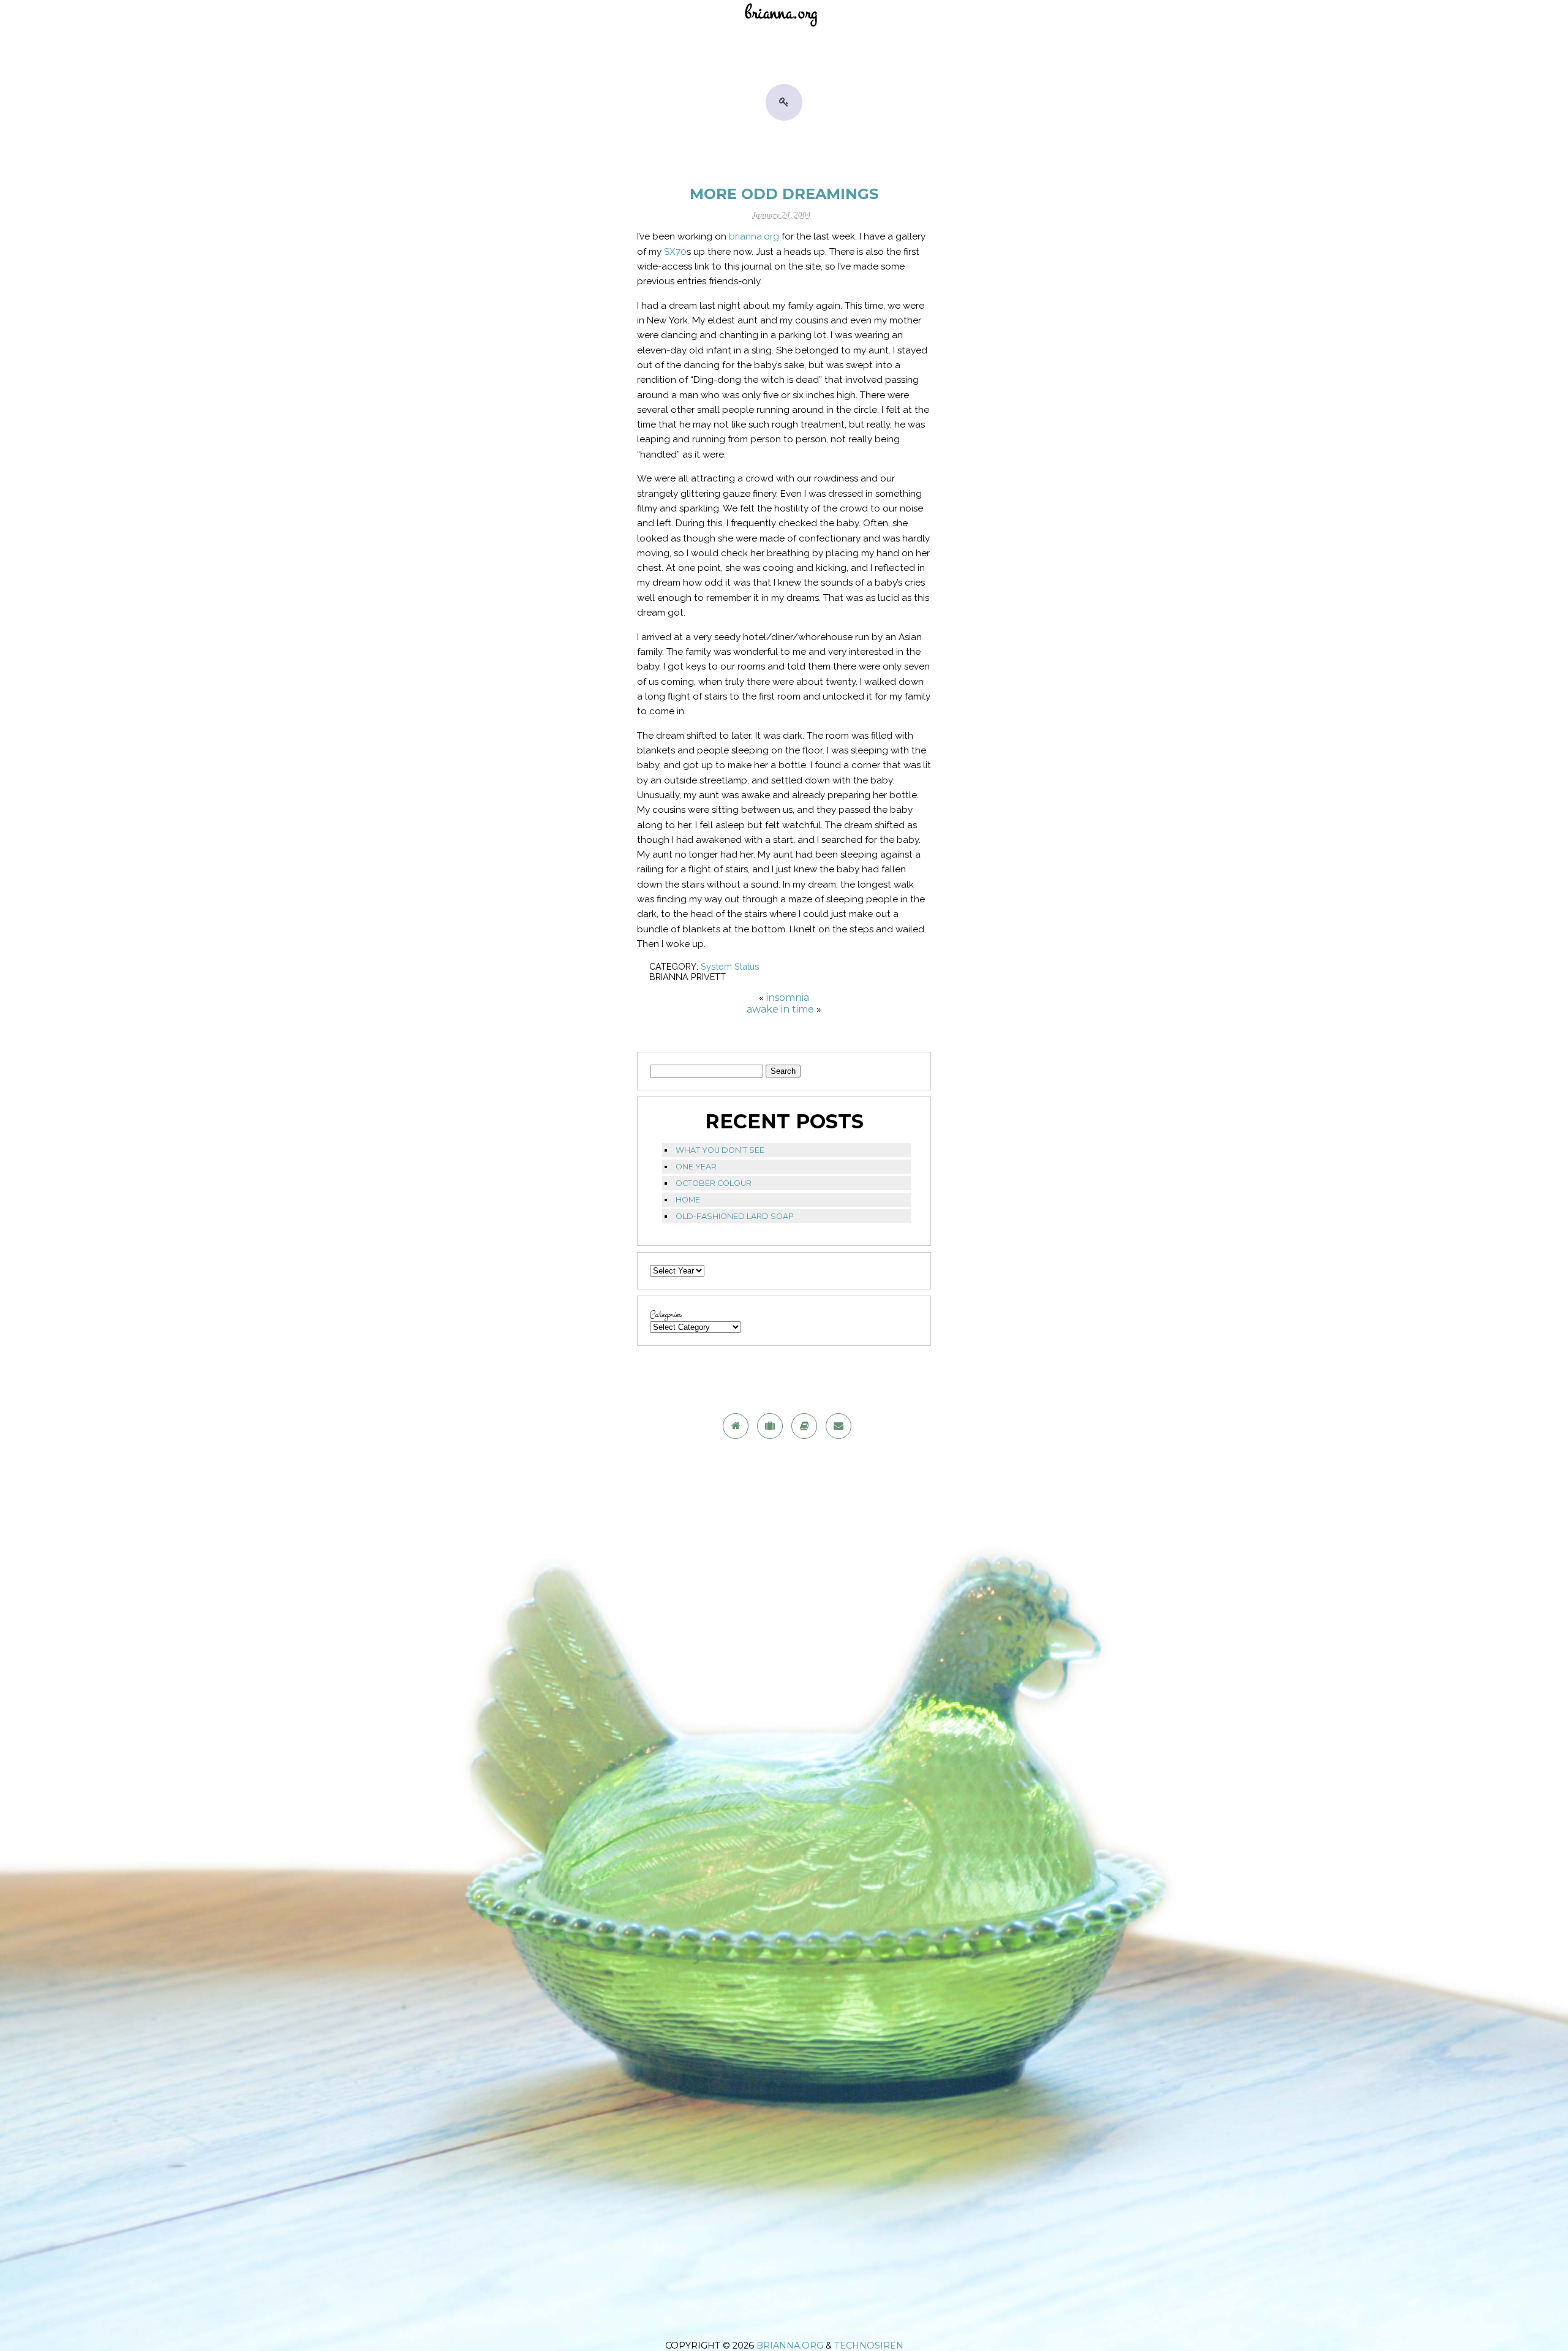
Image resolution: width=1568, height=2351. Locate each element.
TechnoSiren (869, 2345)
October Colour (714, 1183)
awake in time (780, 1009)
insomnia (788, 998)
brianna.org (754, 236)
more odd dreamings (784, 194)
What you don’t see (720, 1150)
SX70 (675, 252)
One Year (696, 1167)
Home (688, 1200)
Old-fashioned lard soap (735, 1216)
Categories (666, 1315)
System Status (730, 966)
